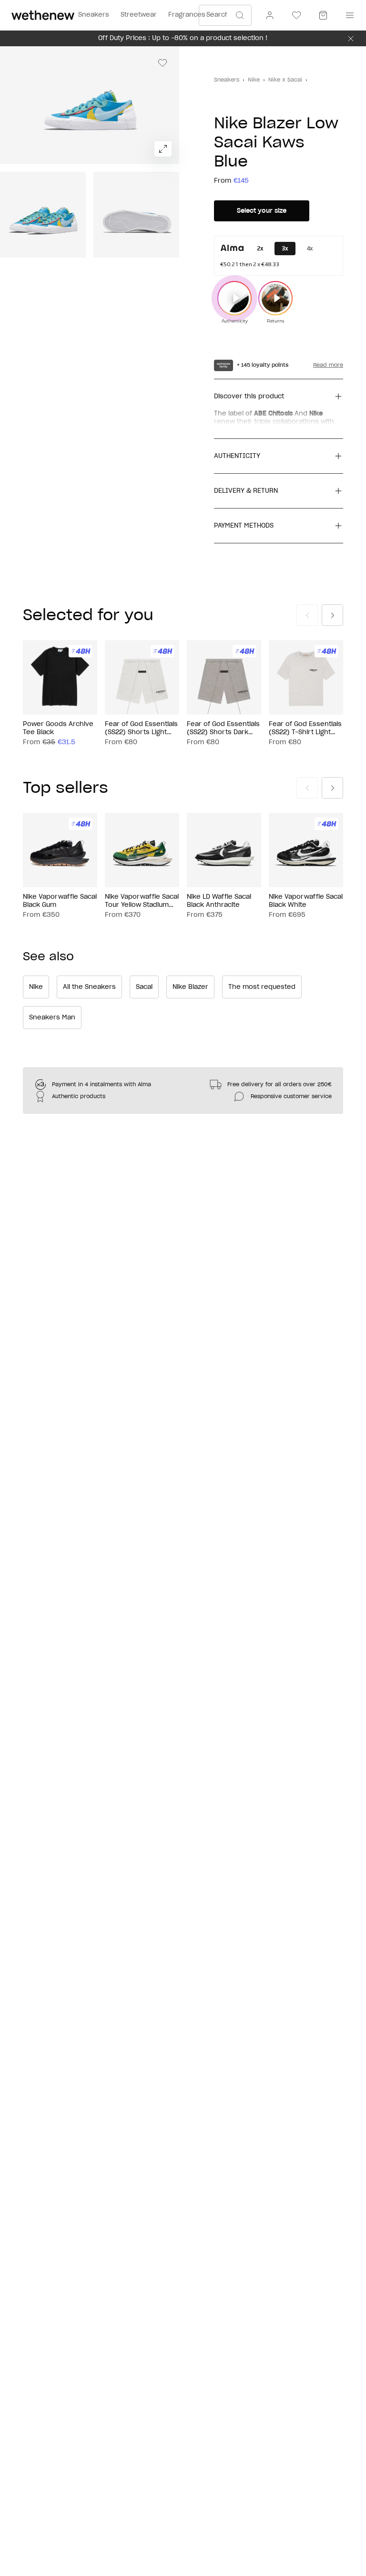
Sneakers (227, 80)
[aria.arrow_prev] (307, 615)
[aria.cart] (323, 15)
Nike (254, 80)
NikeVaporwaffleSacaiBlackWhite (306, 901)
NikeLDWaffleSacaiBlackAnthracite (219, 901)
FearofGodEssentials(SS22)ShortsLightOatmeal (141, 729)
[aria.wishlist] (296, 15)
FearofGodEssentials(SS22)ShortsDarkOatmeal (223, 729)
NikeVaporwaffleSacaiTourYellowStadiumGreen (142, 902)
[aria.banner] (351, 39)
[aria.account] (270, 15)
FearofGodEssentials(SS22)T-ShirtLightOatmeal (305, 729)
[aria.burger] (348, 15)
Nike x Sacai (285, 80)
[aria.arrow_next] (332, 615)
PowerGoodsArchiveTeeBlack (58, 728)
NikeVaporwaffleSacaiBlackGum (60, 901)
